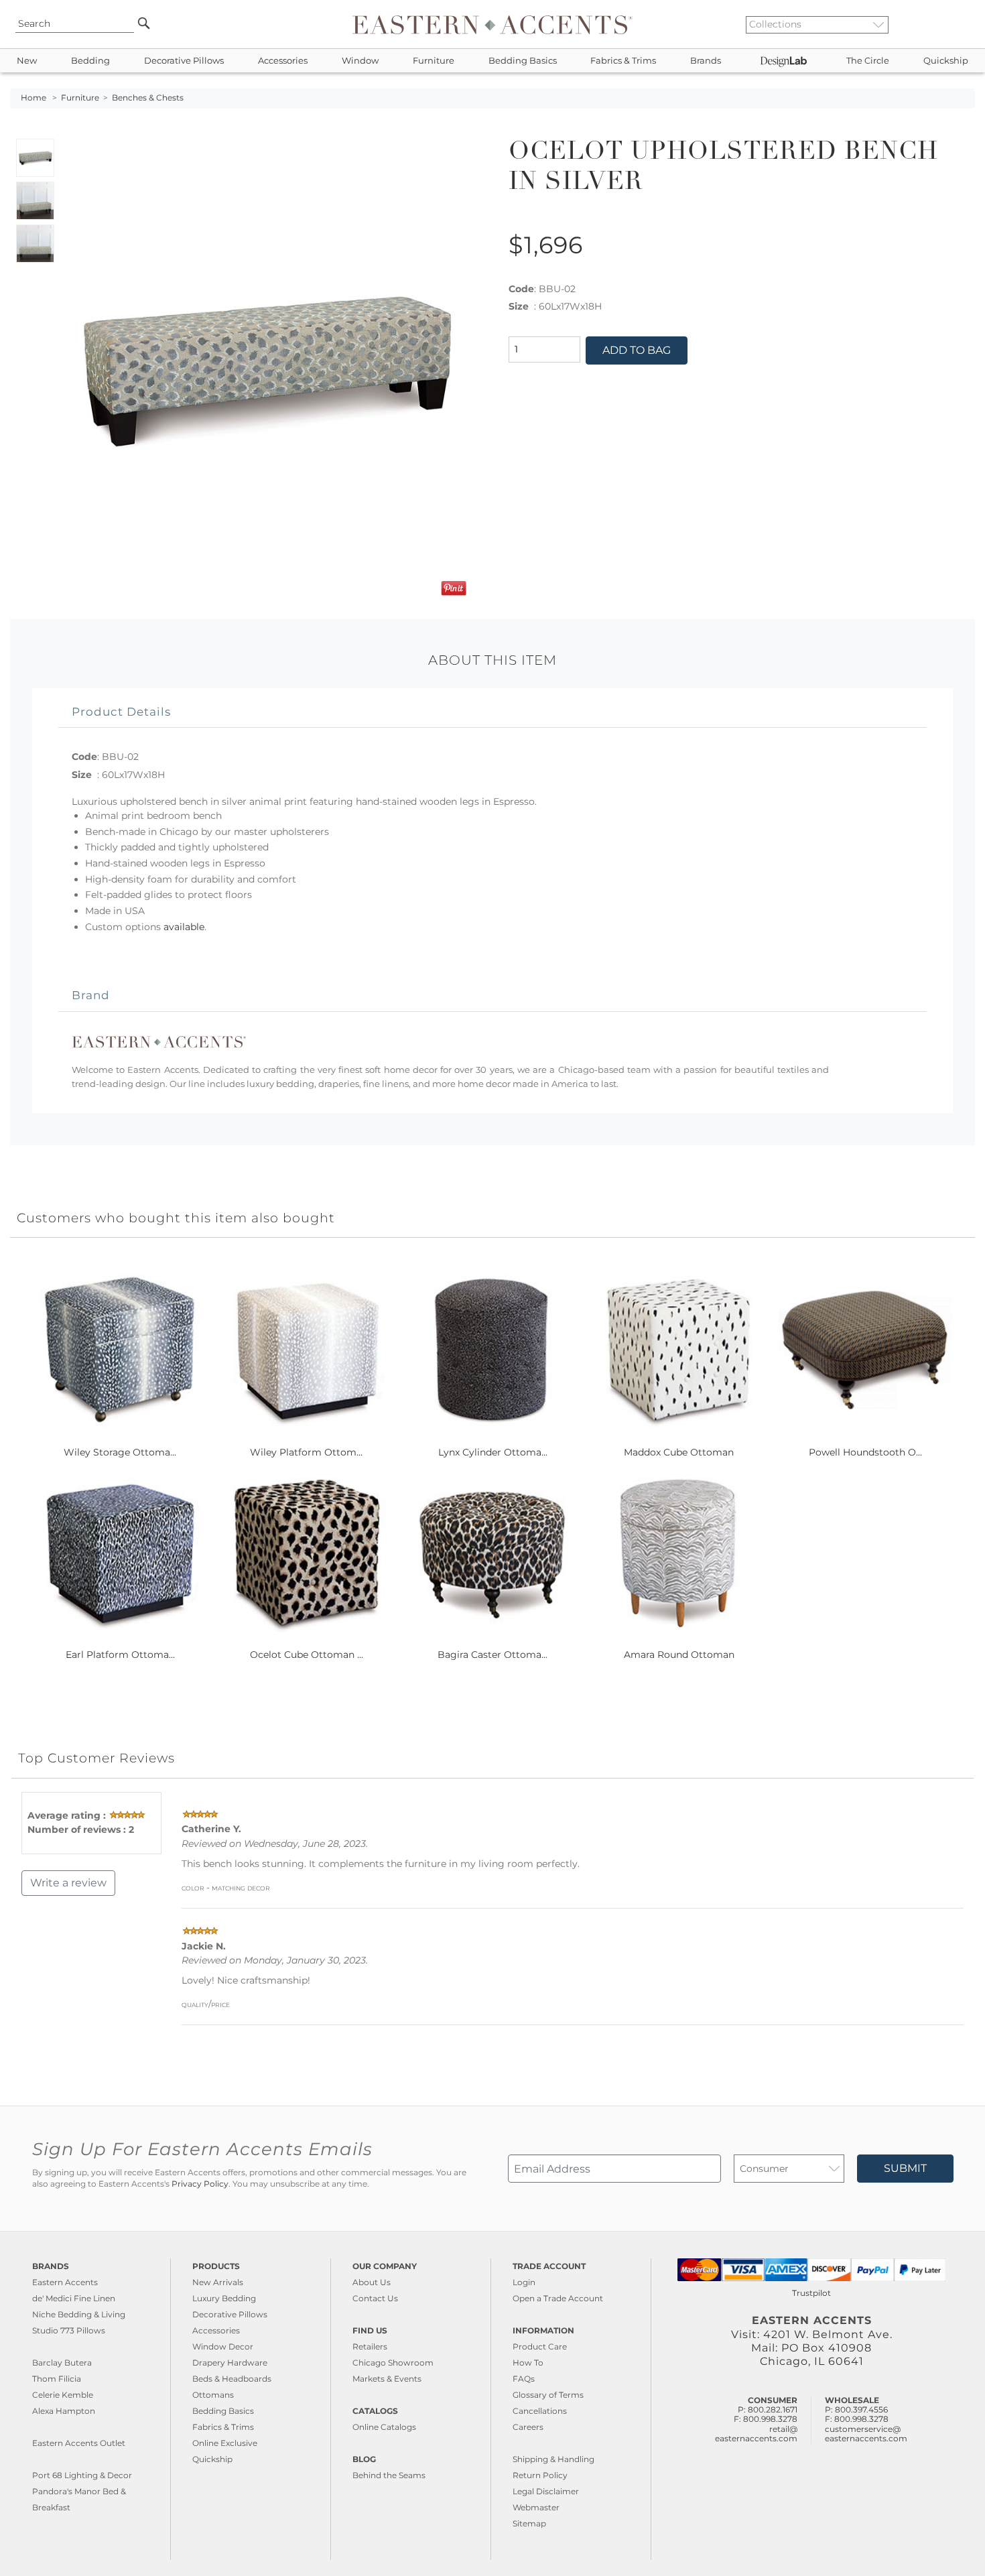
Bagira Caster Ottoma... (492, 1655)
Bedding (90, 61)
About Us (372, 2282)
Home (34, 98)
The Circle (868, 61)
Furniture (434, 61)
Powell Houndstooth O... (865, 1452)
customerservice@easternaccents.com (866, 2434)
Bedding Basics (523, 61)
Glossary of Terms (548, 2395)
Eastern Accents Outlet (79, 2443)
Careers (528, 2427)
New (27, 61)
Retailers (370, 2346)
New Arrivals (218, 2282)
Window (360, 61)
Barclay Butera (62, 2363)
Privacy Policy (200, 2184)
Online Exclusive (225, 2443)
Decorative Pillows (184, 61)
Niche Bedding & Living (79, 2314)
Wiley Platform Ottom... (306, 1452)
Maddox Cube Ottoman (679, 1452)
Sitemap (529, 2523)
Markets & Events (387, 2379)
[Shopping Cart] (966, 24)
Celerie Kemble (63, 2395)
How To (528, 2363)
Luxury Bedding (224, 2298)
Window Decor (223, 2346)
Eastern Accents (65, 2282)
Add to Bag (637, 350)
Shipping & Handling (553, 2459)
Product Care (540, 2346)
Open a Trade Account (558, 2298)
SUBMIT (905, 2168)
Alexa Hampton (64, 2411)
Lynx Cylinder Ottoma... (493, 1452)
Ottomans (213, 2395)
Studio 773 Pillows (69, 2330)
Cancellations (540, 2411)
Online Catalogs (384, 2427)
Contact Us (375, 2298)
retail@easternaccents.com (756, 2434)
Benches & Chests (148, 98)
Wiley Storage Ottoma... (120, 1452)
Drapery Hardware (230, 2363)
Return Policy (540, 2475)
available (184, 927)
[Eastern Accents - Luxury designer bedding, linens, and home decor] (492, 24)
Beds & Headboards (232, 2379)
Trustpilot (811, 2293)
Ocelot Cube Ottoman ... (307, 1655)
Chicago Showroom (393, 2363)
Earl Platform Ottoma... (120, 1655)
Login (524, 2282)
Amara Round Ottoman (679, 1655)
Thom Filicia (57, 2379)
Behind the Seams (389, 2475)
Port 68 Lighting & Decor (82, 2475)
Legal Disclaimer (546, 2491)
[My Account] (955, 24)
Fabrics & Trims (623, 61)
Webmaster (536, 2507)
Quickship (946, 61)
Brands (706, 61)
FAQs (524, 2379)
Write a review (68, 1883)
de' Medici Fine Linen (74, 2298)
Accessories (283, 61)
